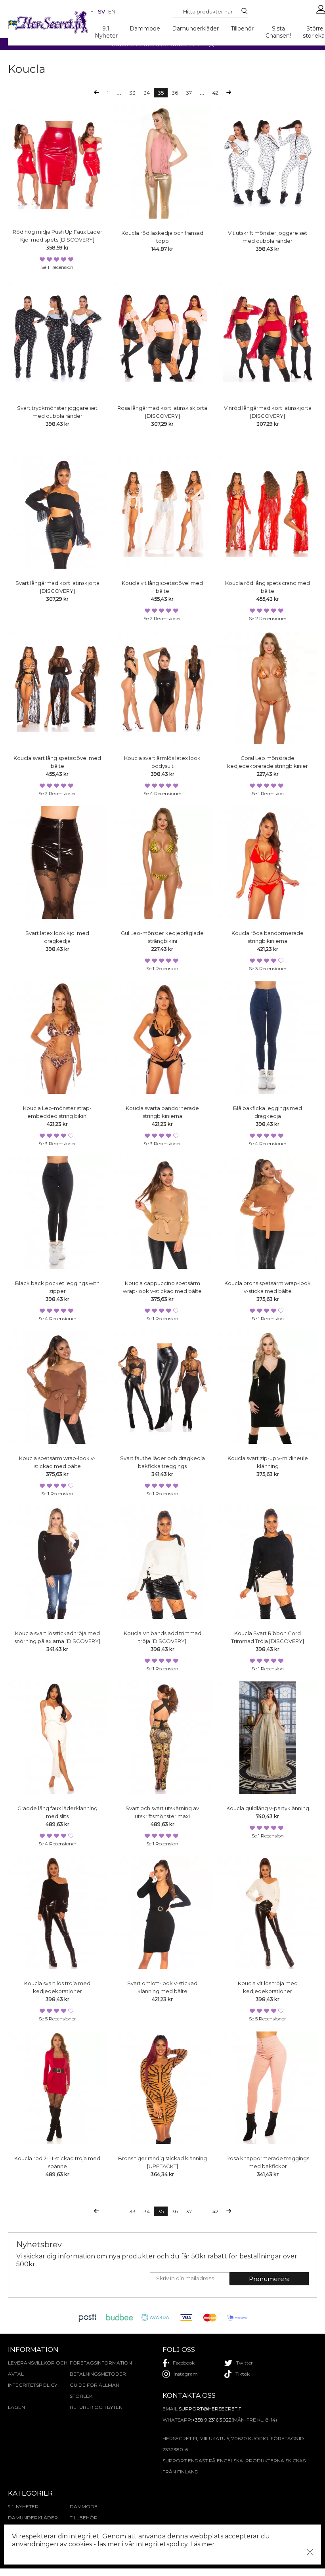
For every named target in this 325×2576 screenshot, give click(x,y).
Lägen (16, 2407)
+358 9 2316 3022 (212, 2420)
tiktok (243, 2374)
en (112, 11)
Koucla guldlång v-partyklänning (268, 1808)
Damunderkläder (195, 29)
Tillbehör (242, 29)
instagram (186, 2374)
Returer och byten (96, 2407)
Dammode (145, 29)
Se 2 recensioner (162, 618)
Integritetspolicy (32, 2385)
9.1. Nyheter (106, 32)
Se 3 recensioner (268, 968)
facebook (184, 2363)
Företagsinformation (101, 2363)
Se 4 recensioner (162, 793)
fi (93, 11)
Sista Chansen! (278, 32)
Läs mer (203, 2544)
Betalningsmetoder (98, 2374)
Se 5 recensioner (57, 2019)
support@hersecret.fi (211, 2409)
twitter (245, 2363)
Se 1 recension (57, 267)
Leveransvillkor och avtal (38, 2368)
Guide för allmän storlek (95, 2390)
